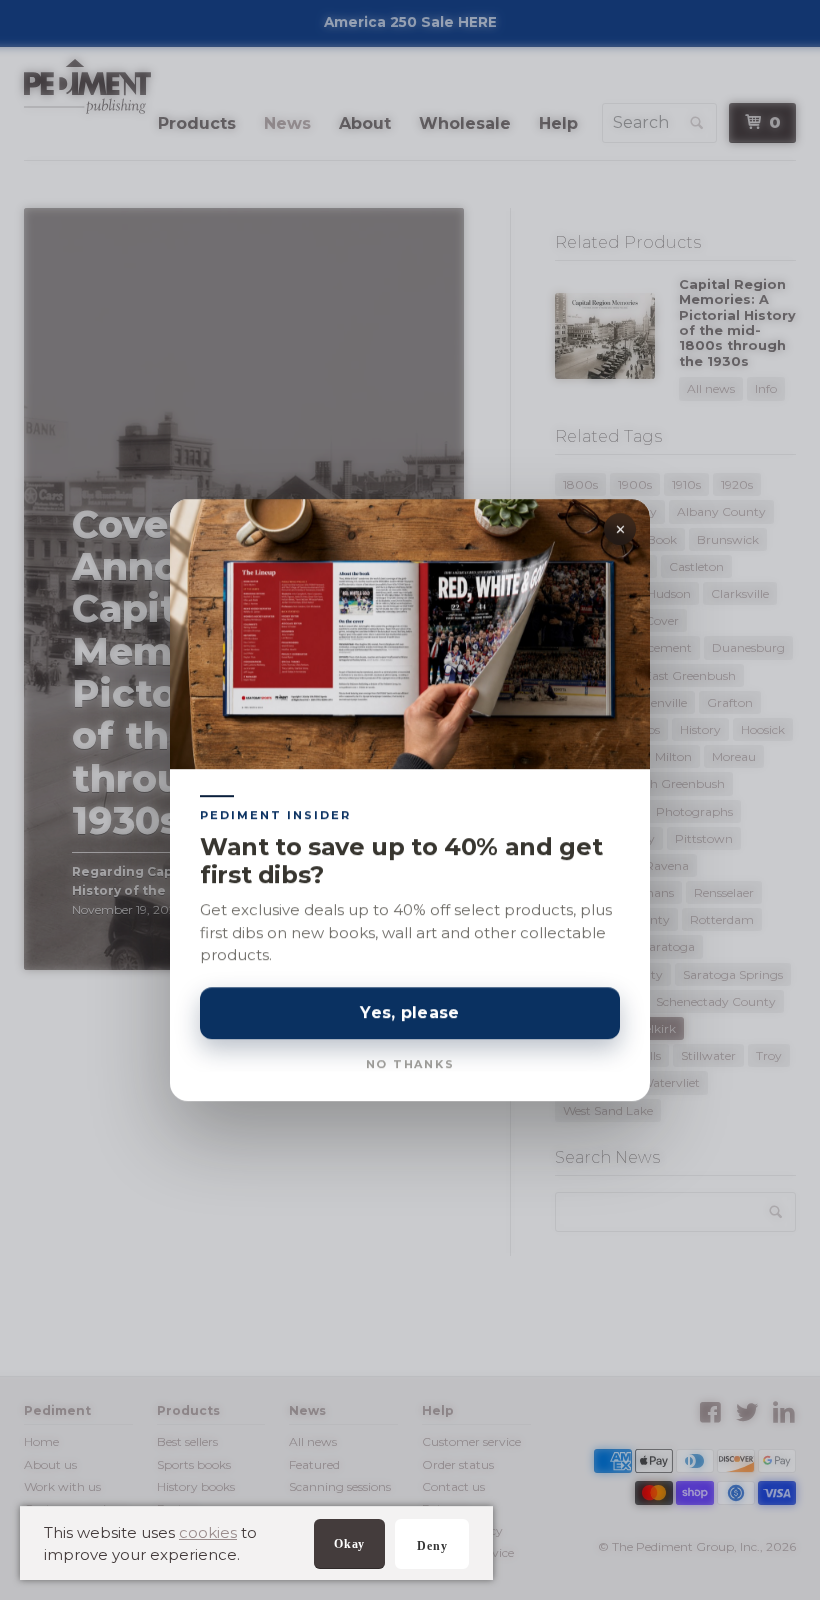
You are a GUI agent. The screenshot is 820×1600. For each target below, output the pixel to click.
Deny (432, 1546)
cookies (208, 1532)
